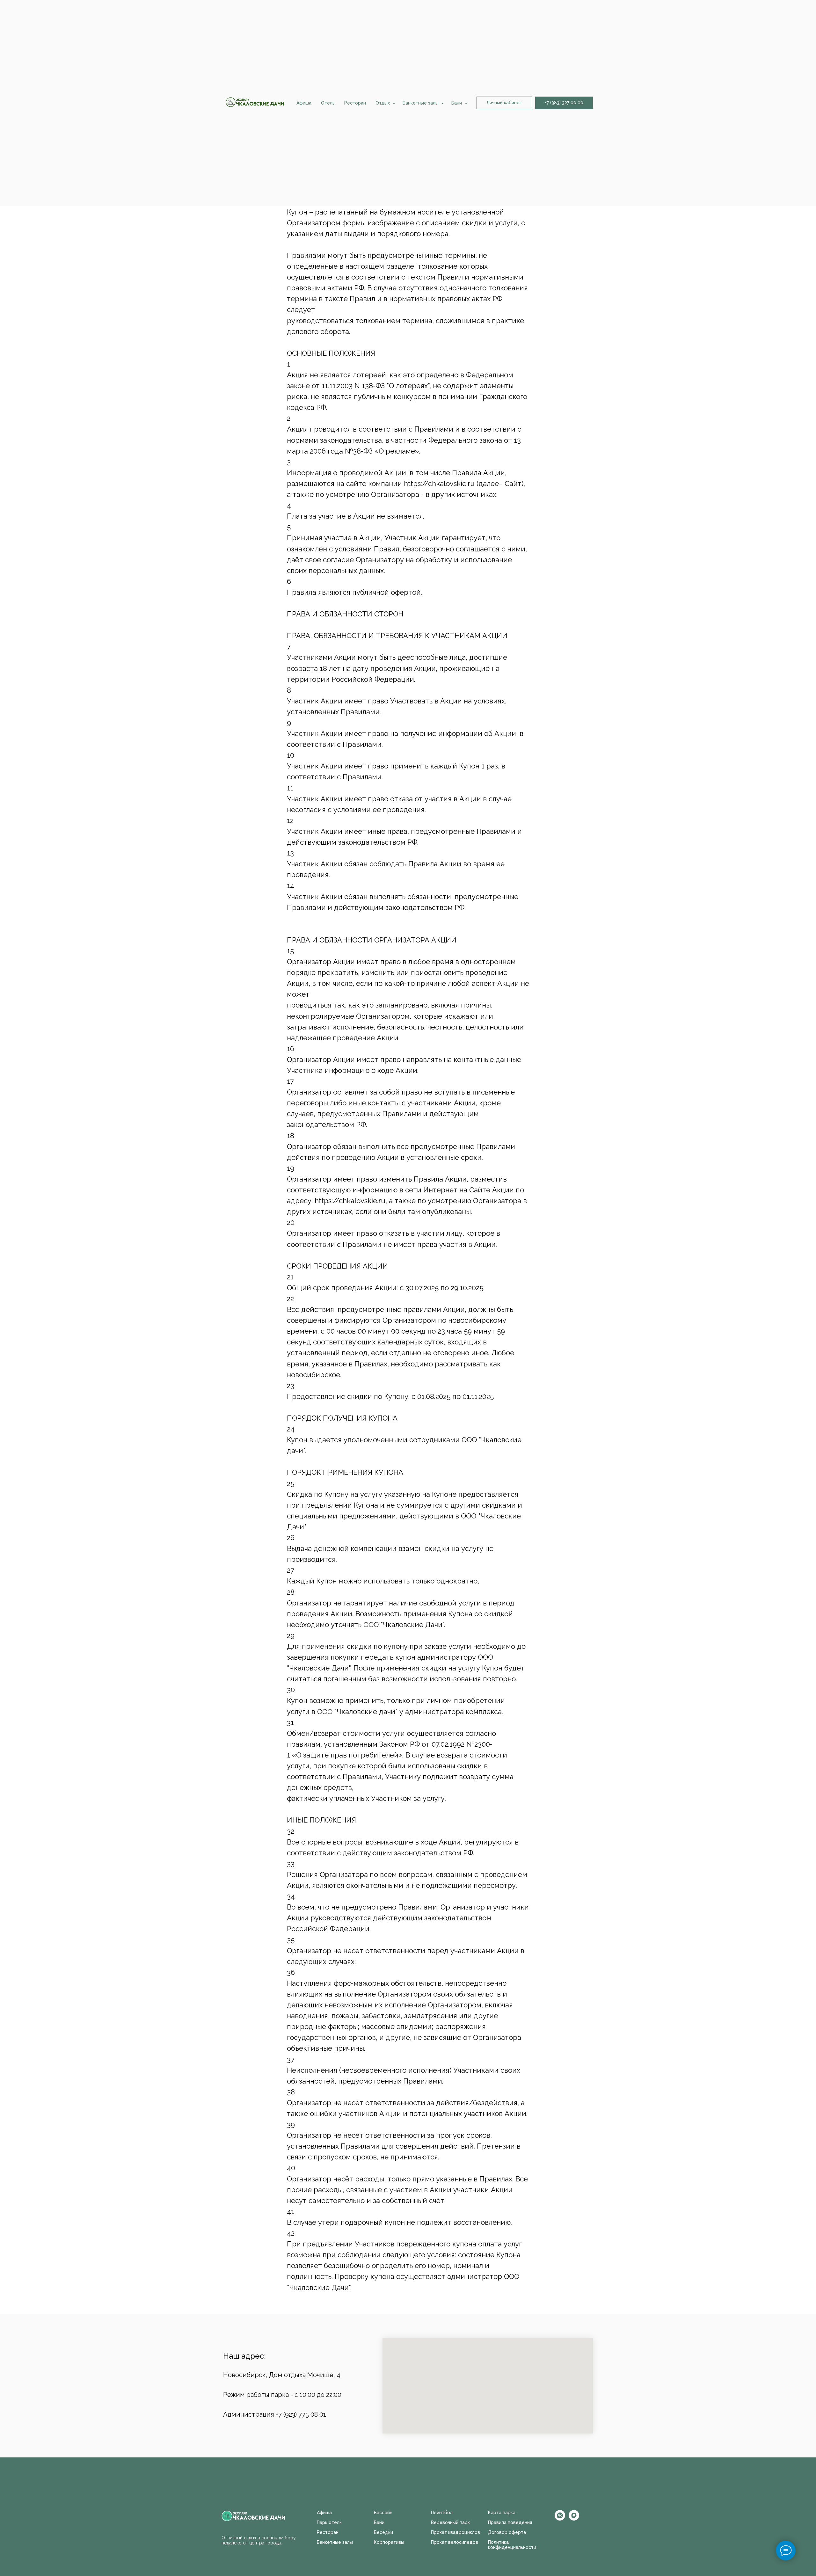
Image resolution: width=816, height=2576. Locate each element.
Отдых (383, 103)
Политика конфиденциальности (512, 2545)
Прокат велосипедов (455, 2542)
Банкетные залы (421, 103)
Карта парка (502, 2513)
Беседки (383, 2532)
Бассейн (383, 2513)
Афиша (304, 103)
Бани (457, 103)
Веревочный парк (450, 2522)
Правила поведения (510, 2522)
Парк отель (329, 2522)
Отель (328, 103)
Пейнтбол (442, 2513)
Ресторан (355, 103)
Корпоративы (389, 2542)
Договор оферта (507, 2532)
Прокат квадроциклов (455, 2532)
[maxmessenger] (574, 2519)
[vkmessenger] (560, 2519)
